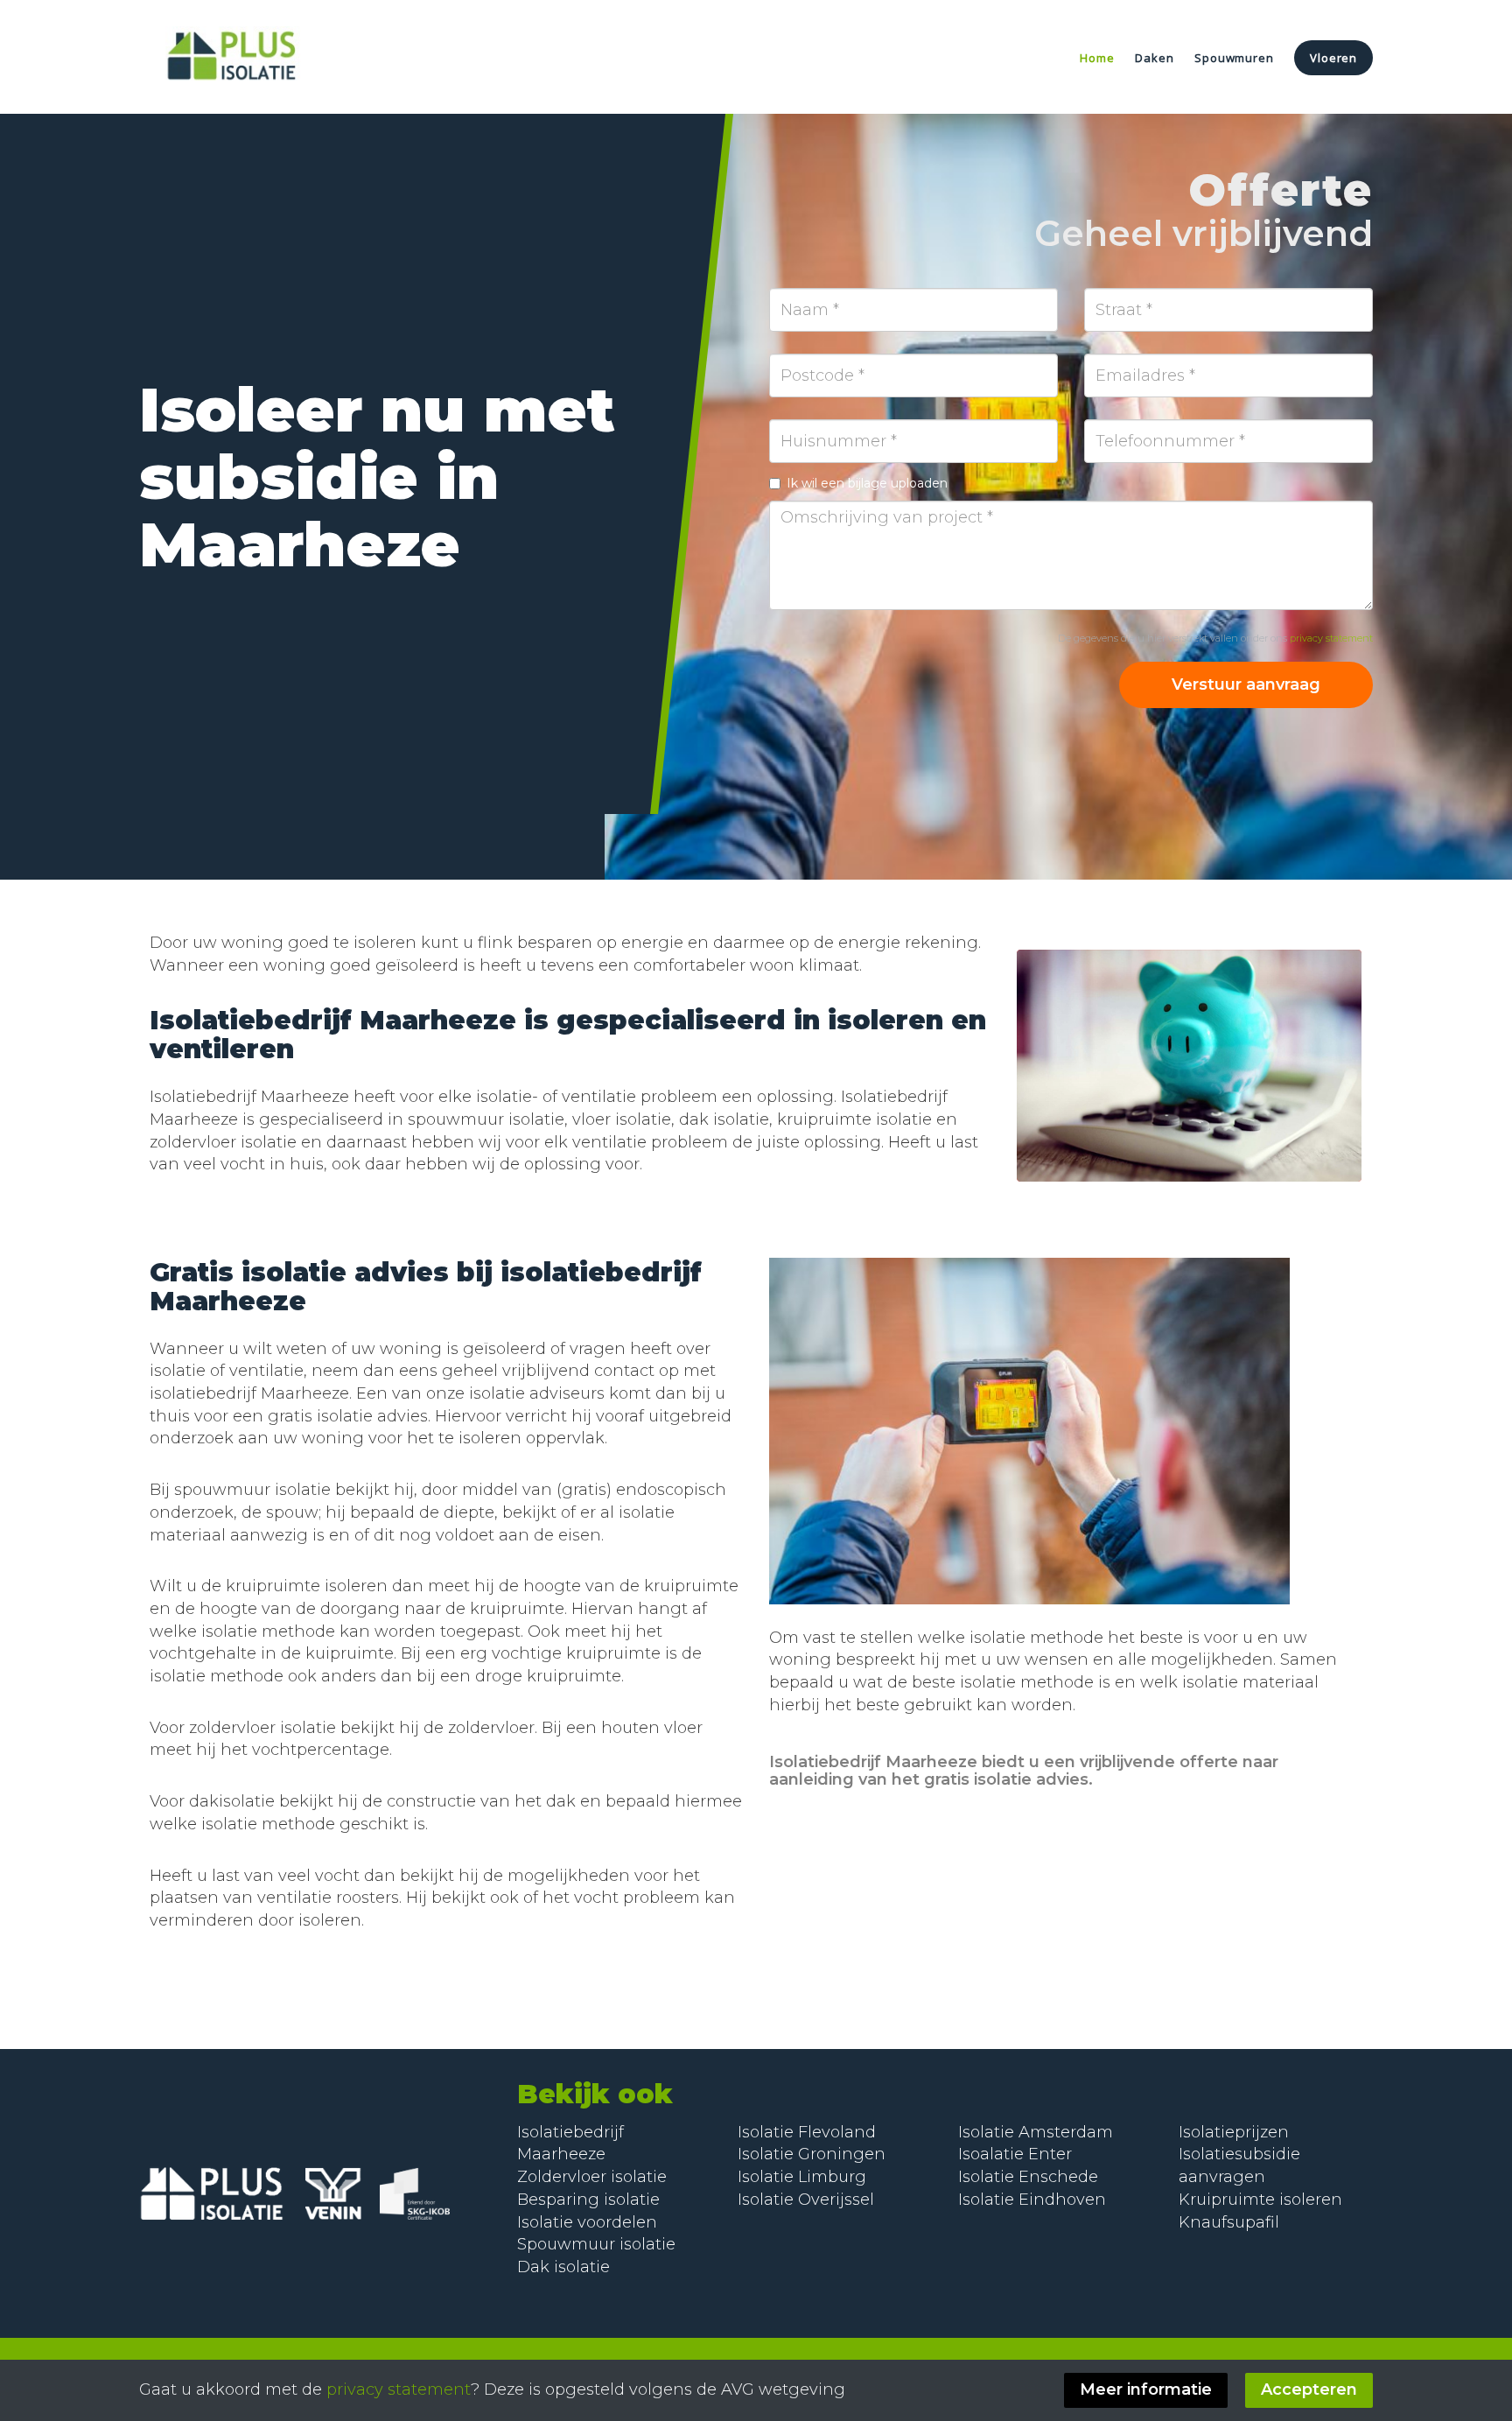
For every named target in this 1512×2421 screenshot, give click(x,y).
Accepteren (1309, 2389)
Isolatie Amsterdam (1036, 2132)
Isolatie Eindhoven (1032, 2200)
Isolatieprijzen (1234, 2132)
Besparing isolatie (588, 2200)
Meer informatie (1146, 2389)
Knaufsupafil (1229, 2222)
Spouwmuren (1234, 58)
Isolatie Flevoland (807, 2132)
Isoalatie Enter (1015, 2154)
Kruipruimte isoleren (1260, 2200)
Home (1097, 58)
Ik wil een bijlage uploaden (867, 483)
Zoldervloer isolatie (592, 2177)
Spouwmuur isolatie (596, 2244)
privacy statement (1331, 638)
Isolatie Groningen (812, 2154)
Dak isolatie (563, 2267)
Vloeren (1333, 58)
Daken (1154, 58)
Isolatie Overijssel (806, 2200)
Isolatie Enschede (1028, 2177)
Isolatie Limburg (802, 2177)
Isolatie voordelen (587, 2222)
